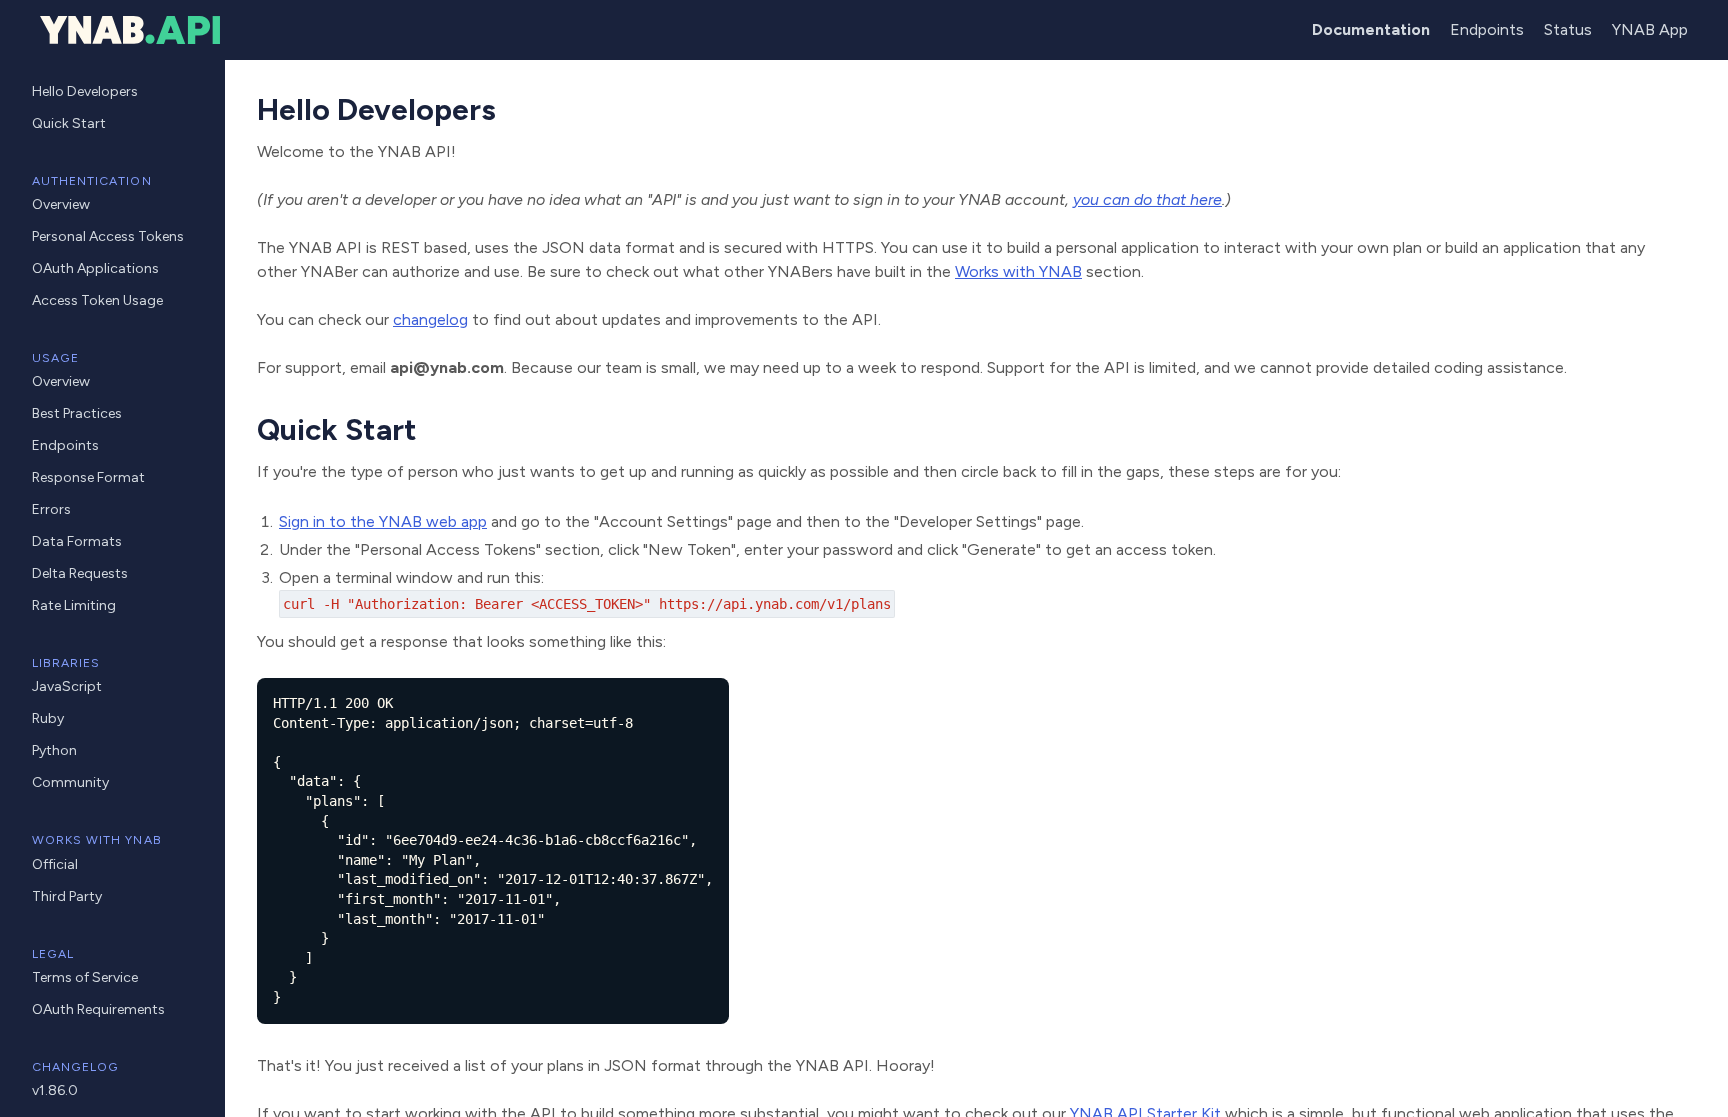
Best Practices (77, 413)
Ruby (48, 718)
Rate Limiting (74, 605)
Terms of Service (85, 977)
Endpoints (1487, 29)
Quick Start (69, 123)
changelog (430, 319)
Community (70, 782)
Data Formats (77, 541)
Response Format (88, 477)
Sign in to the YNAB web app (383, 521)
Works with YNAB (1018, 271)
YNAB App (1650, 29)
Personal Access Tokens (108, 236)
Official (55, 864)
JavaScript (67, 686)
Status (1568, 29)
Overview (61, 204)
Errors (51, 509)
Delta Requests (80, 573)
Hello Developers (85, 91)
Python (54, 750)
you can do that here (1147, 199)
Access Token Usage (97, 300)
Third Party (67, 896)
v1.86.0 (55, 1090)
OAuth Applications (95, 268)
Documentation (1371, 29)
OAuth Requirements (98, 1009)
